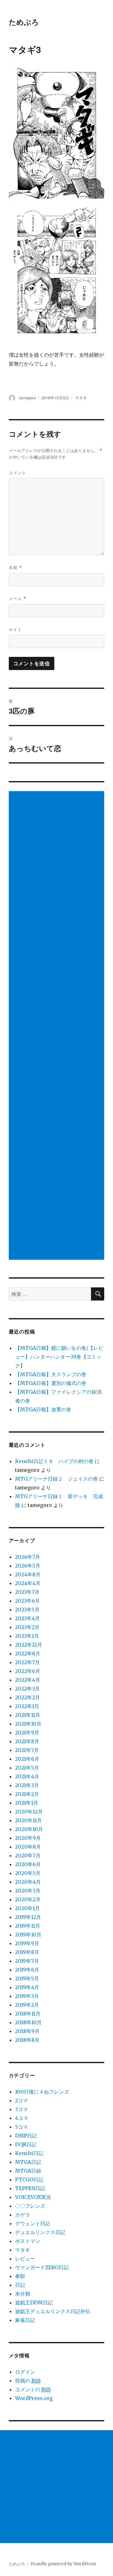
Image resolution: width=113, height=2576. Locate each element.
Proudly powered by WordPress (63, 2564)
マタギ (81, 398)
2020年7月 (28, 1855)
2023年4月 (27, 1618)
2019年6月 (27, 1970)
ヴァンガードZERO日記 (42, 2267)
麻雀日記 (25, 2320)
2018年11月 (28, 2014)
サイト (15, 629)
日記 (20, 2285)
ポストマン (28, 2241)
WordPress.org (34, 2398)
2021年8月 (27, 1741)
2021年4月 (27, 1776)
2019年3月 (27, 1996)
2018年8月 (27, 2040)
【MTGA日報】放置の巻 (43, 1409)
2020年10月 (29, 1829)
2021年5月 (27, 1768)
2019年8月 (27, 1952)
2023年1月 (27, 1636)
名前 (15, 567)
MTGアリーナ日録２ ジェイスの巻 (56, 1479)
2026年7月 (28, 1557)
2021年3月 (27, 1785)
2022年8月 (28, 1653)
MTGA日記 (28, 2162)
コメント (18, 473)
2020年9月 (28, 1838)
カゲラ (23, 2215)
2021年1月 (27, 1803)
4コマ (22, 2118)
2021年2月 (27, 1794)
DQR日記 (26, 2144)
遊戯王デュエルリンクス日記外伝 (53, 2311)
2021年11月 (28, 1715)
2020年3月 (28, 1891)
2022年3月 (27, 1689)
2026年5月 (28, 1566)
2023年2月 (27, 1627)
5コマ (22, 2127)
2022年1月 (27, 1706)
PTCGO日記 (29, 2179)
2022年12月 (29, 1645)
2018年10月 (28, 2022)
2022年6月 (28, 1671)
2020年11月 (28, 1820)
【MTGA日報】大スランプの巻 (51, 1374)
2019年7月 (27, 1961)
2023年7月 (27, 1592)
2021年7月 (27, 1750)
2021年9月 (27, 1732)
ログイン (25, 2372)
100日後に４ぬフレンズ (42, 2092)
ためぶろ (24, 22)
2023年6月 (27, 1601)
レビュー (25, 2259)
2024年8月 (28, 1574)
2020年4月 (28, 1882)
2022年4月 (28, 1680)
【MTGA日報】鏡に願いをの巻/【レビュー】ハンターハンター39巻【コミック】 (59, 1357)
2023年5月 (27, 1610)
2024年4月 (28, 1583)
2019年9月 (27, 1943)
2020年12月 (29, 1812)
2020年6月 (28, 1864)
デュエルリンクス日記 (40, 2232)
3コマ (22, 2109)
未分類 (23, 2294)
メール (18, 598)
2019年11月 (28, 1926)
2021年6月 (27, 1759)
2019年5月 (27, 1978)
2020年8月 (28, 1847)
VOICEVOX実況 (33, 2197)
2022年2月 (27, 1697)
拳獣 (20, 2276)
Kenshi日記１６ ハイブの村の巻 (54, 1461)
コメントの (33, 2389)
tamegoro (27, 398)
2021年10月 (28, 1724)
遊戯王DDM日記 (34, 2302)
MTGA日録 (28, 2171)
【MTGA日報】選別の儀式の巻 (51, 1383)
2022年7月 (27, 1662)
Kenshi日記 (29, 2153)
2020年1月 (27, 1908)
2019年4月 (27, 1987)
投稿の (28, 2381)
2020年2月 (28, 1899)
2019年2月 (27, 2005)
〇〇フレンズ (30, 2206)
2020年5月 (28, 1873)
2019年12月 (28, 1917)
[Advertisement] (58, 1026)
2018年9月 (27, 2031)
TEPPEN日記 (30, 2188)
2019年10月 (28, 1935)
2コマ (22, 2100)
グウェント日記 (33, 2223)
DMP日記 (26, 2136)
